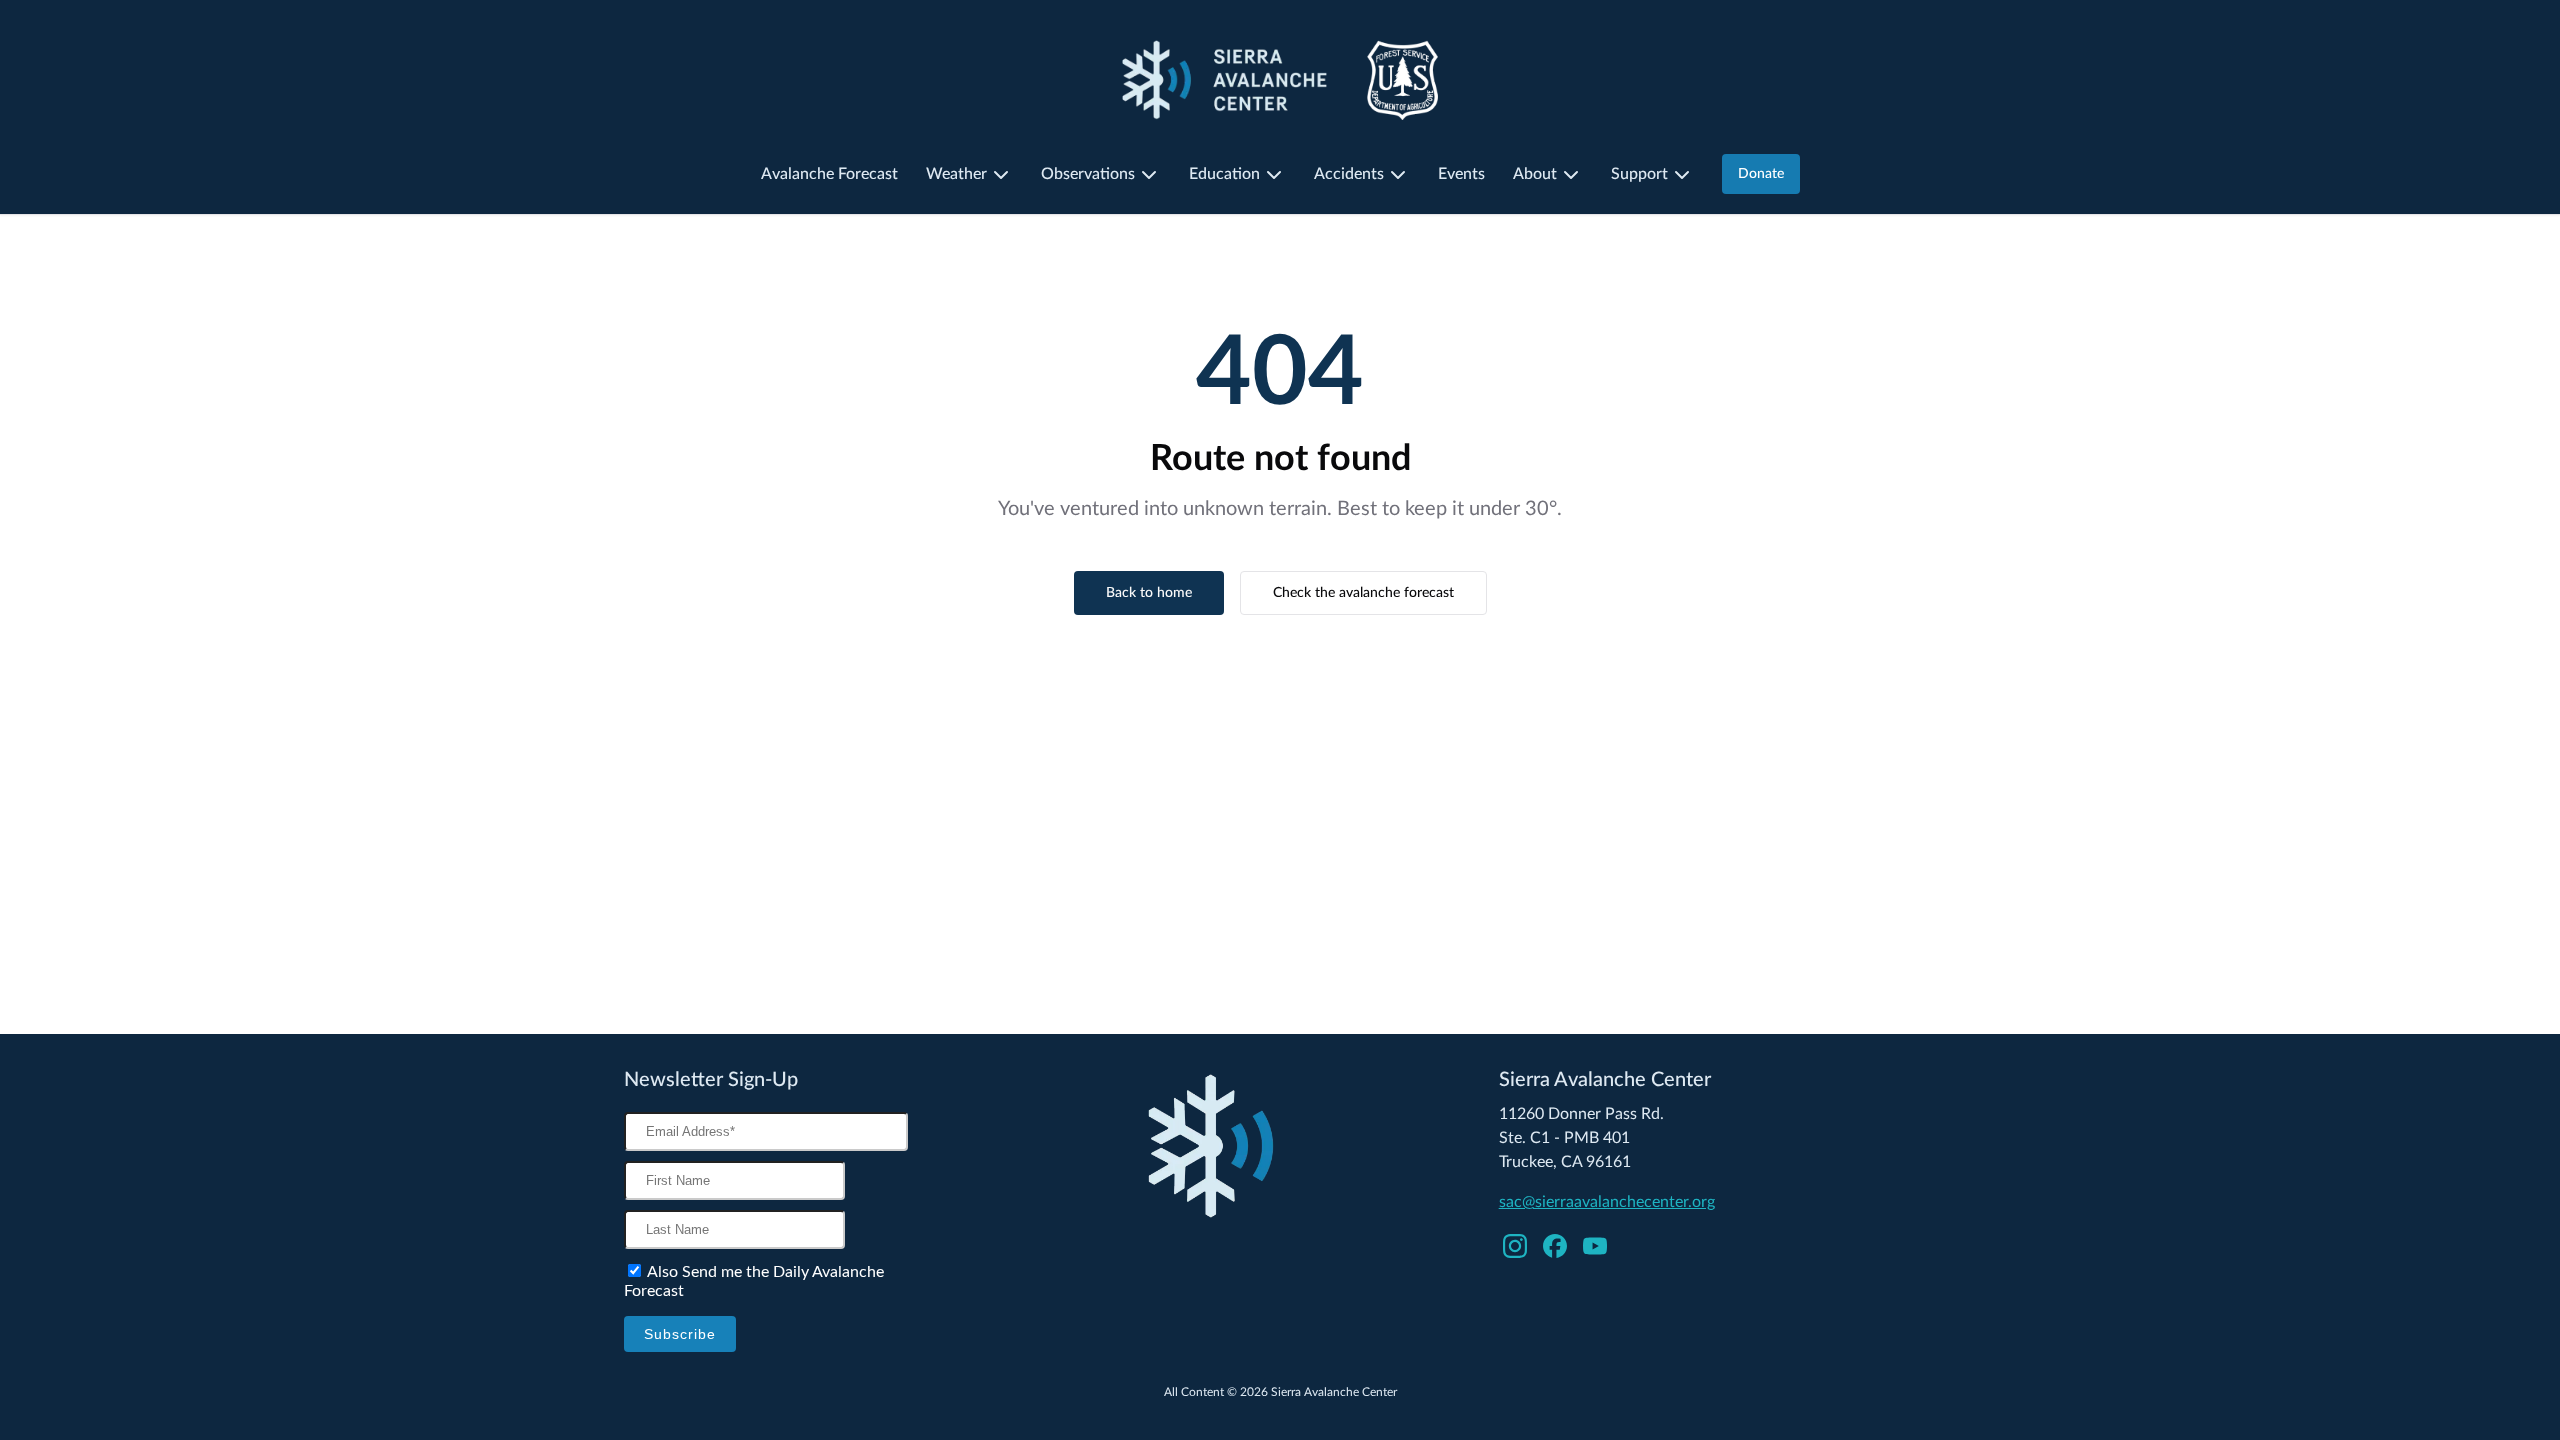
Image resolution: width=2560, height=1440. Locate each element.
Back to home (1149, 593)
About (1535, 174)
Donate (1761, 174)
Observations (1088, 174)
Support (1639, 174)
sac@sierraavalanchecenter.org (1607, 1202)
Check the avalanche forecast (1363, 593)
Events (1461, 174)
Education (1224, 174)
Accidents (1349, 174)
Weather (956, 174)
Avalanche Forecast (829, 174)
